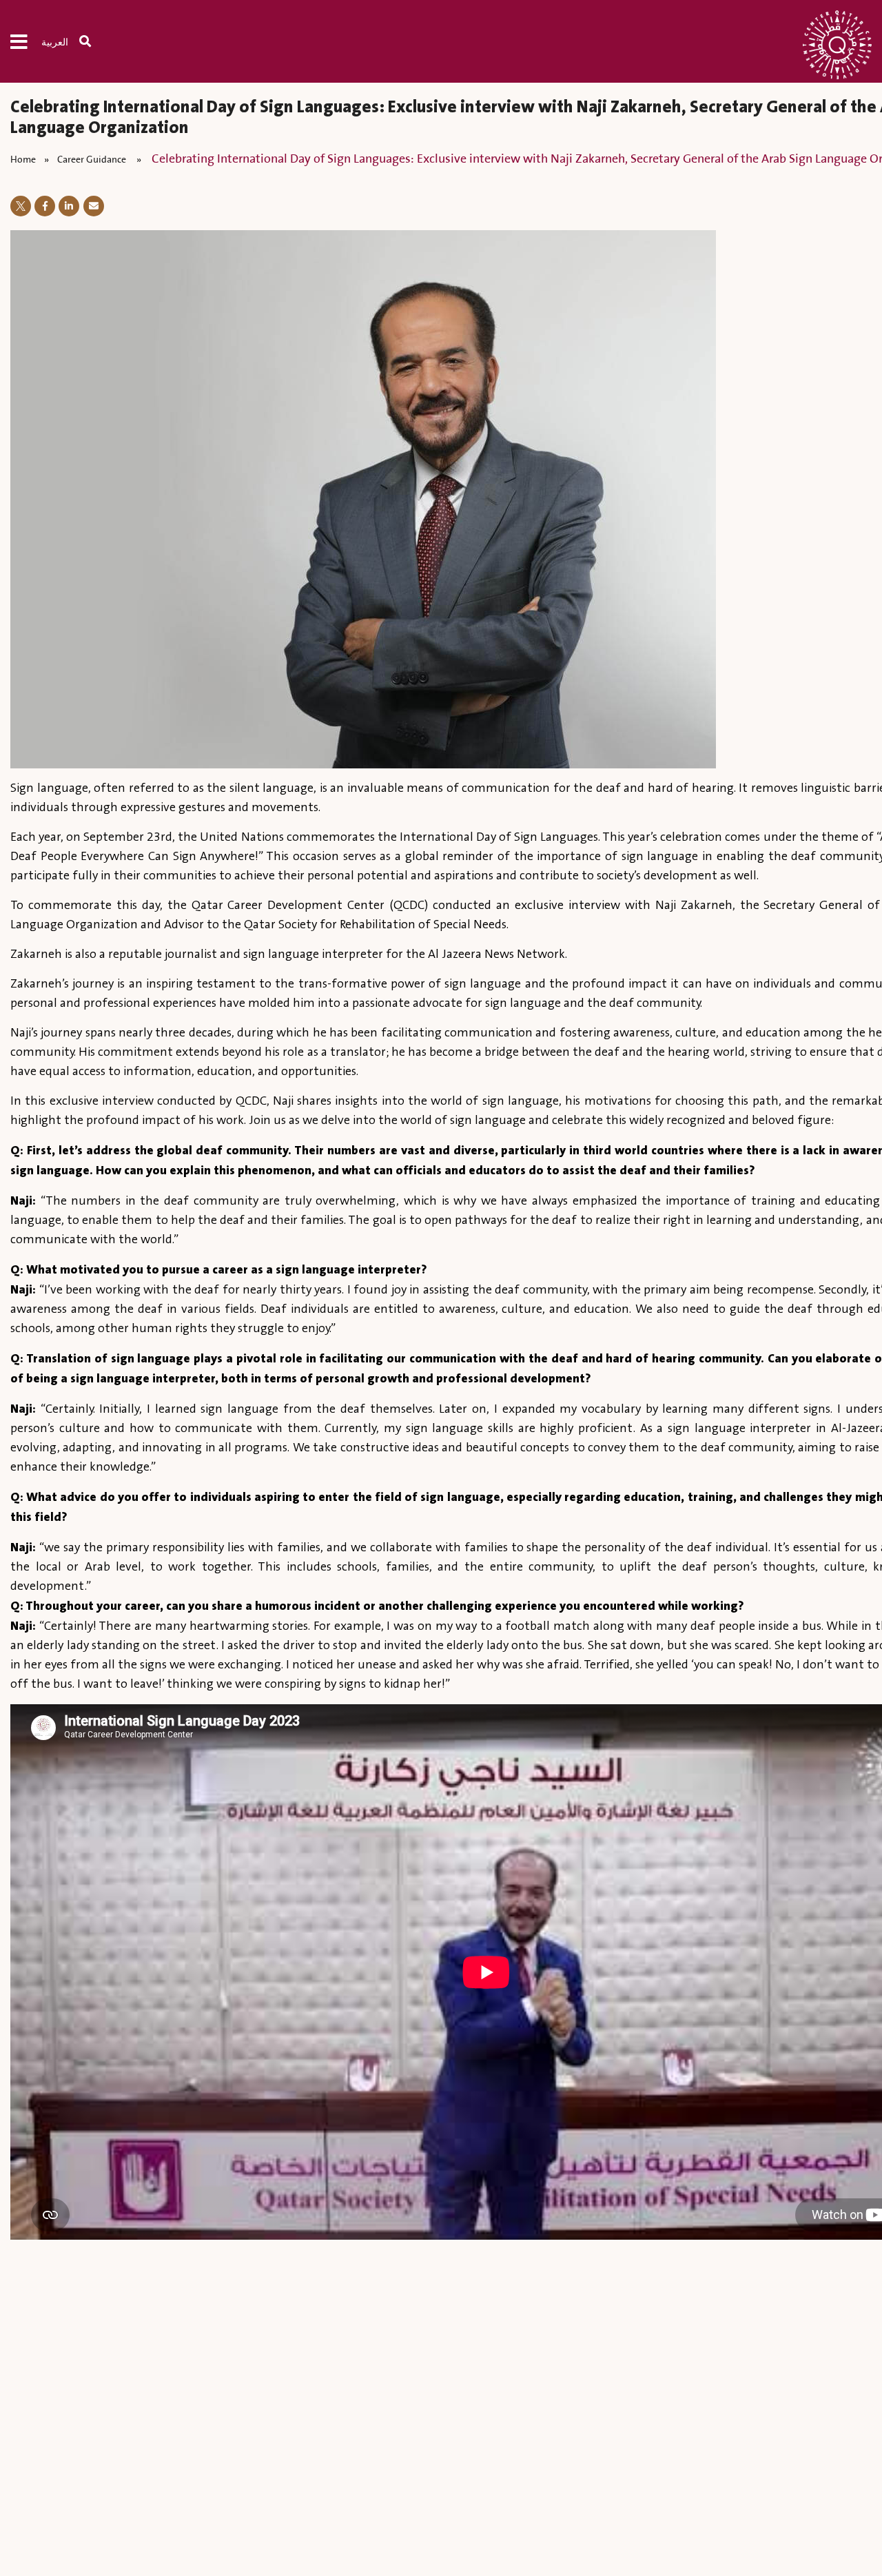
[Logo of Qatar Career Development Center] (837, 48)
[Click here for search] (92, 41)
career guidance (93, 159)
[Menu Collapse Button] (26, 41)
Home (23, 159)
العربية (55, 43)
